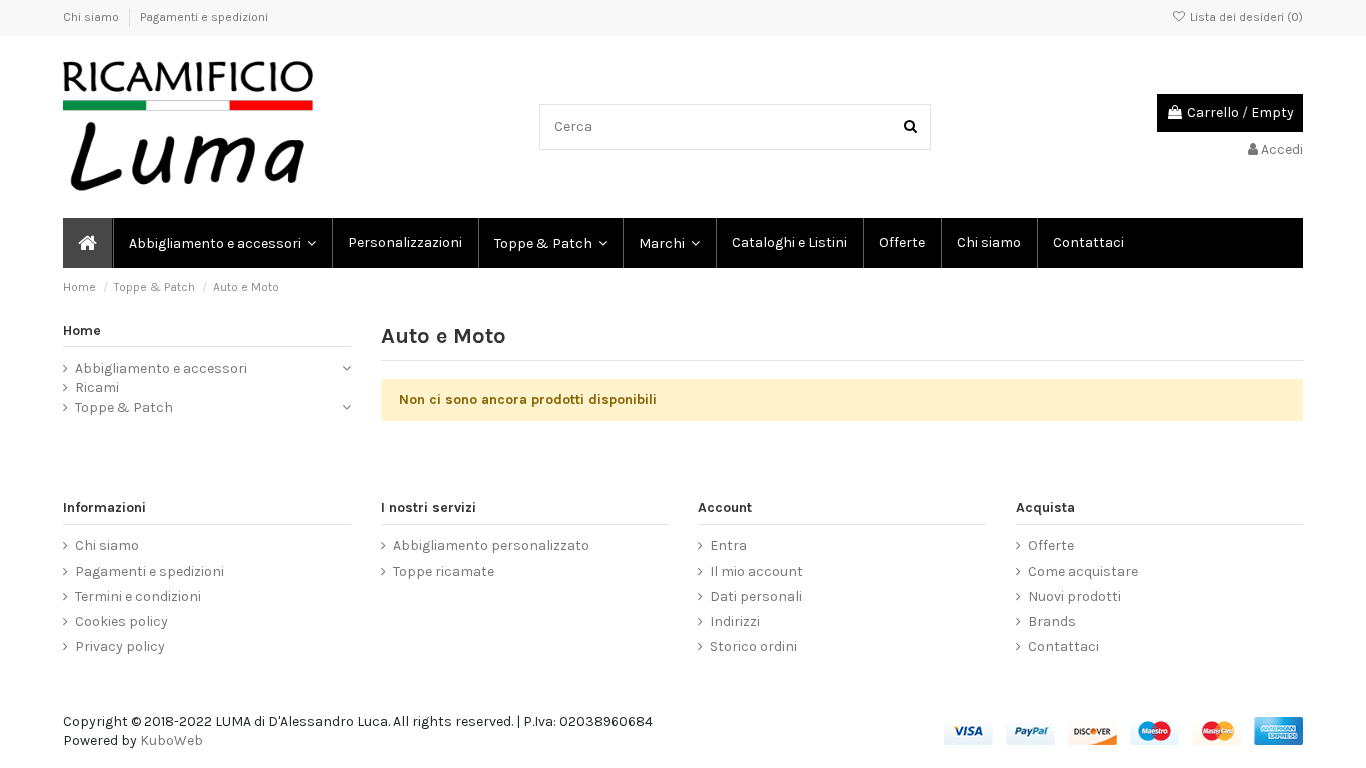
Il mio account (756, 571)
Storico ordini (753, 646)
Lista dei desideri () (1245, 17)
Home (82, 330)
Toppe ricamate (443, 571)
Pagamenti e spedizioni (204, 17)
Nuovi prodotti (1074, 596)
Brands (1052, 621)
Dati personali (756, 596)
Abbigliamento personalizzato (491, 545)
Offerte (1051, 545)
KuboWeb (171, 740)
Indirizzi (735, 621)
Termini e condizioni (138, 596)
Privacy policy (120, 646)
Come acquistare (1083, 571)
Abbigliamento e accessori (161, 368)
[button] (668, 243)
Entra (728, 545)
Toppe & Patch (124, 407)
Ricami (97, 387)
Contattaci (1063, 646)
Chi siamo (92, 17)
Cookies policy (121, 621)
